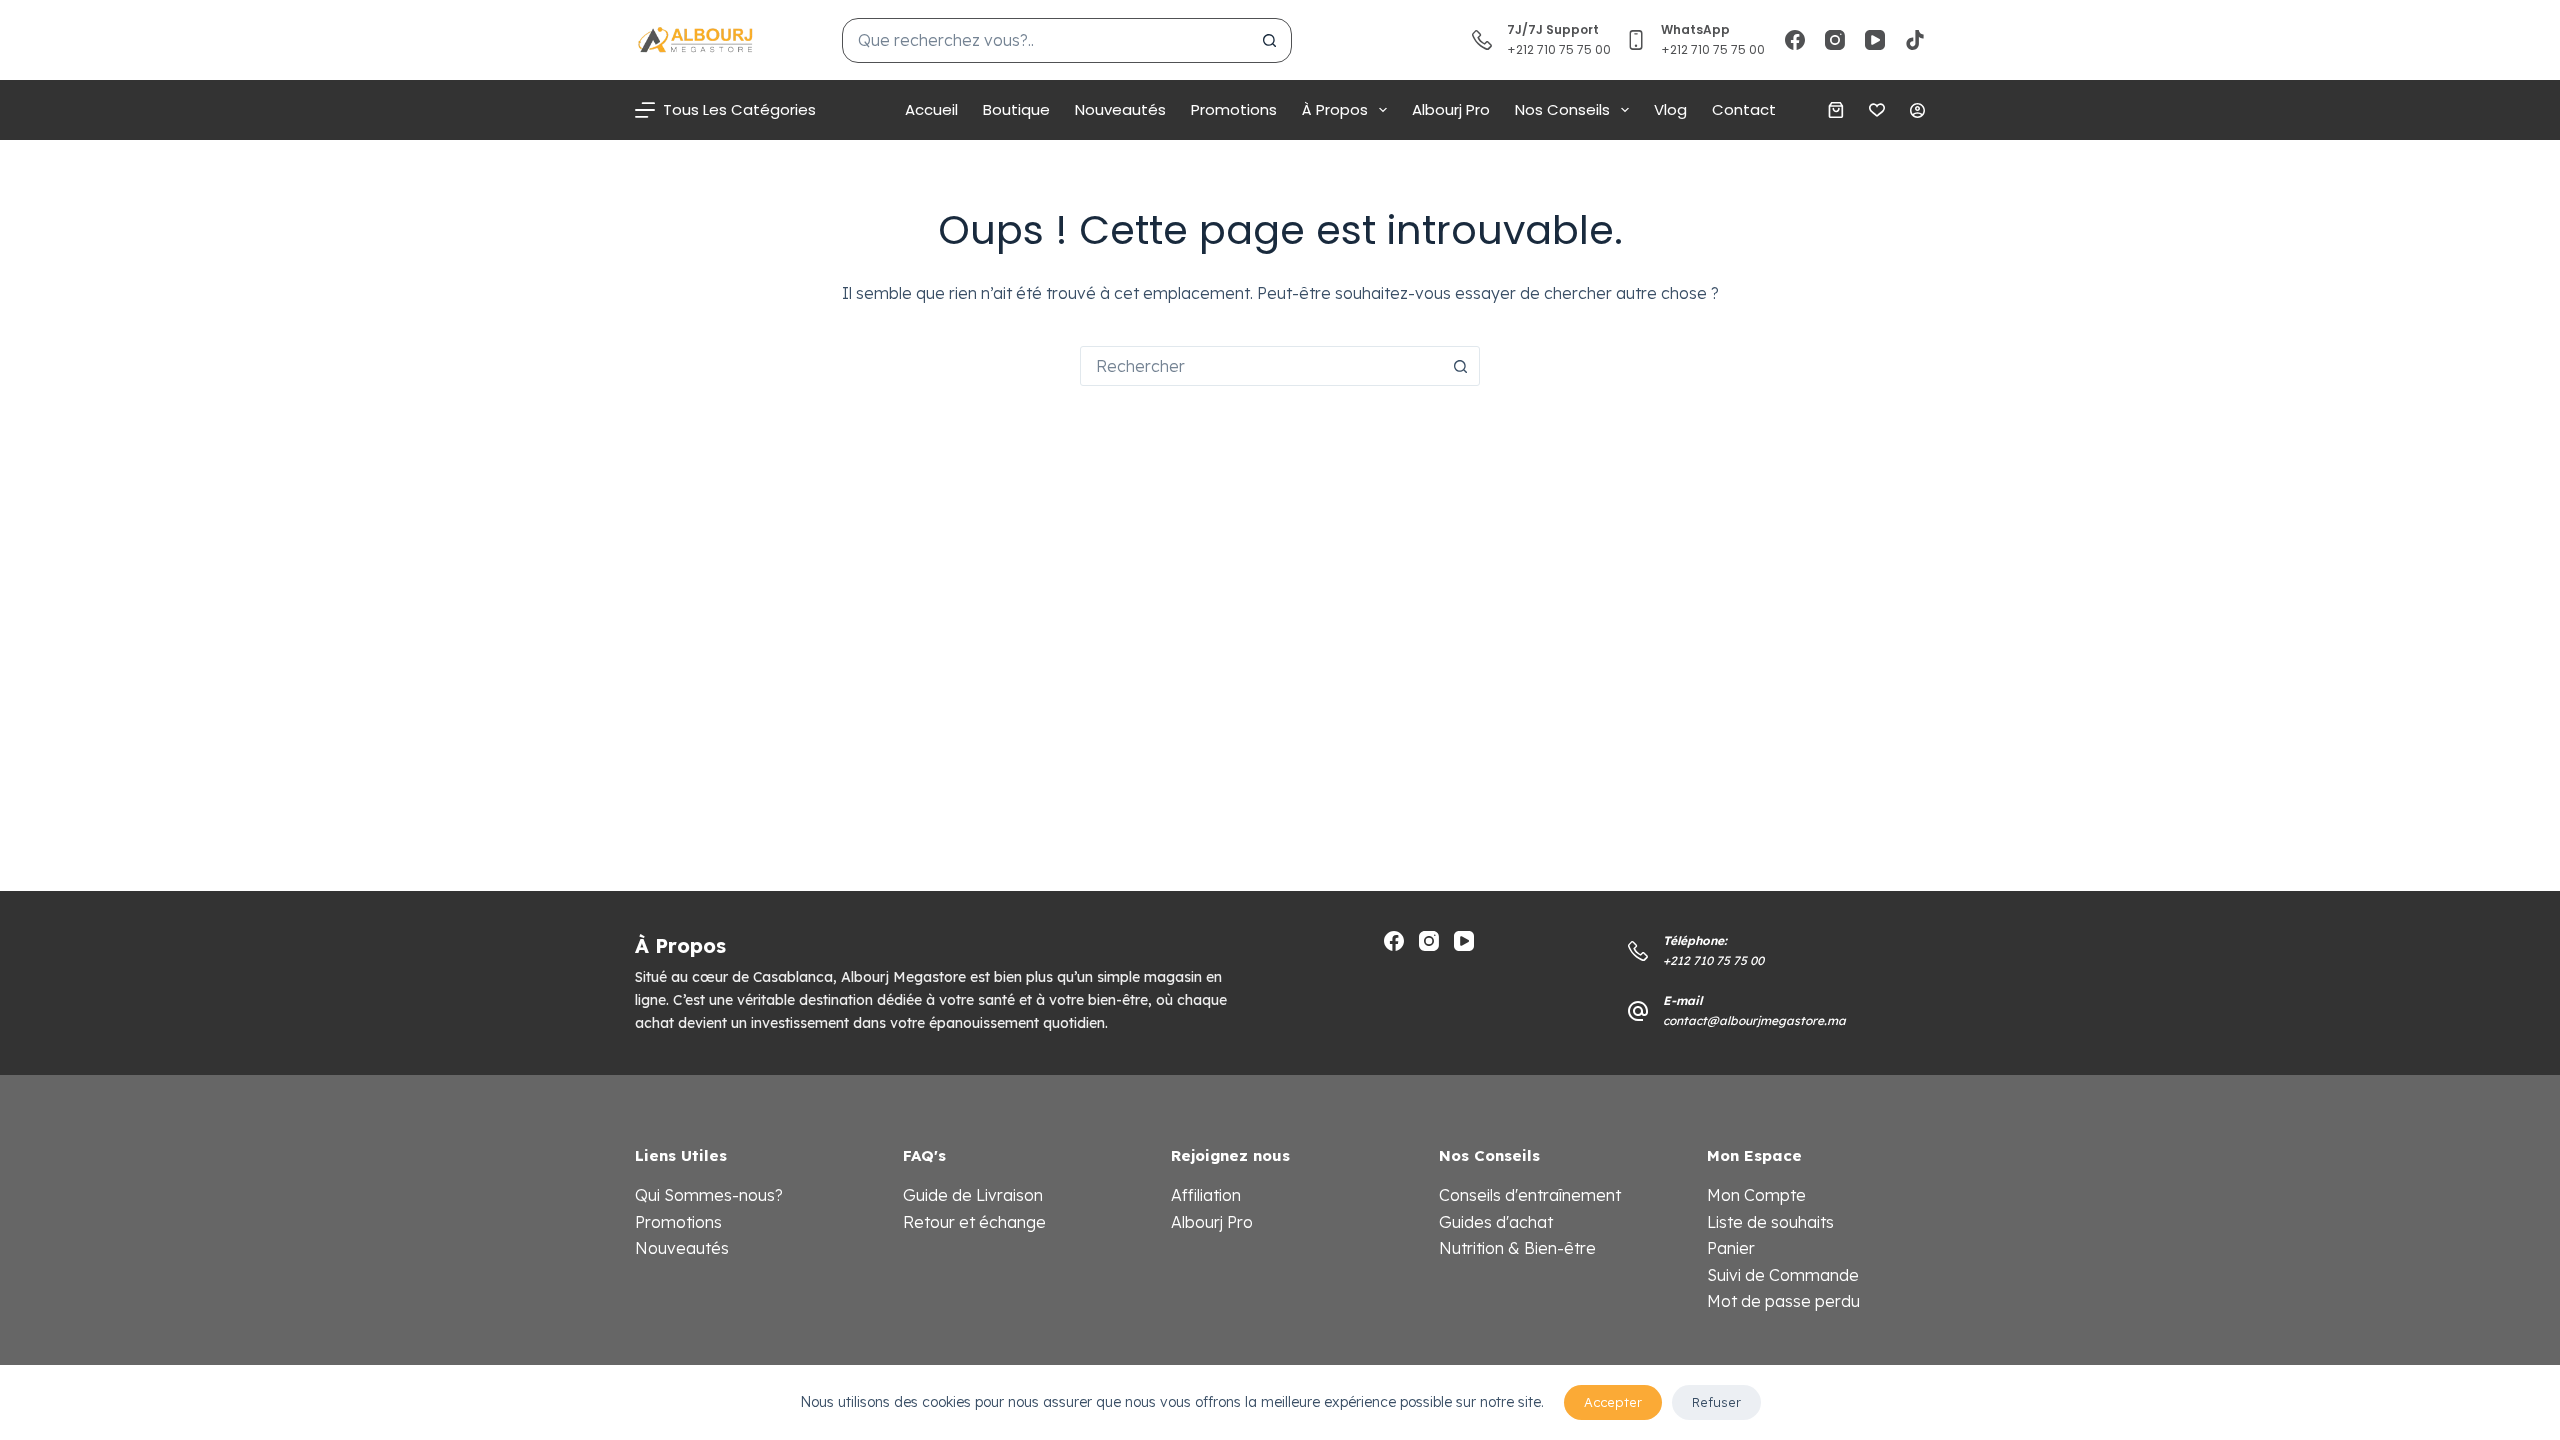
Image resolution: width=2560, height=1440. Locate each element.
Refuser (1716, 1402)
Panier (1731, 1248)
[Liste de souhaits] (1877, 110)
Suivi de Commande (1783, 1275)
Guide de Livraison (973, 1195)
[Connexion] (1917, 110)
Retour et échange (974, 1222)
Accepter (1613, 1402)
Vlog (1670, 109)
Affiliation (1206, 1195)
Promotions (1234, 109)
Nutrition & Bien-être (1517, 1248)
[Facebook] (1795, 40)
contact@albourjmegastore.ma (1754, 1020)
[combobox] (1045, 40)
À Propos (1335, 109)
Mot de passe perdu (1783, 1301)
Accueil (931, 109)
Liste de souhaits (1770, 1222)
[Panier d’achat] (1836, 110)
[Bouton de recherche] (1269, 40)
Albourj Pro (1451, 109)
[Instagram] (1835, 40)
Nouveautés (1120, 109)
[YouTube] (1875, 40)
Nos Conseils (1562, 109)
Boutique (1016, 109)
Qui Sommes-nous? (709, 1195)
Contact (1744, 109)
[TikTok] (1915, 40)
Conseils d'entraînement (1530, 1195)
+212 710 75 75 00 (1713, 49)
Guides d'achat (1496, 1222)
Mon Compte (1756, 1195)
